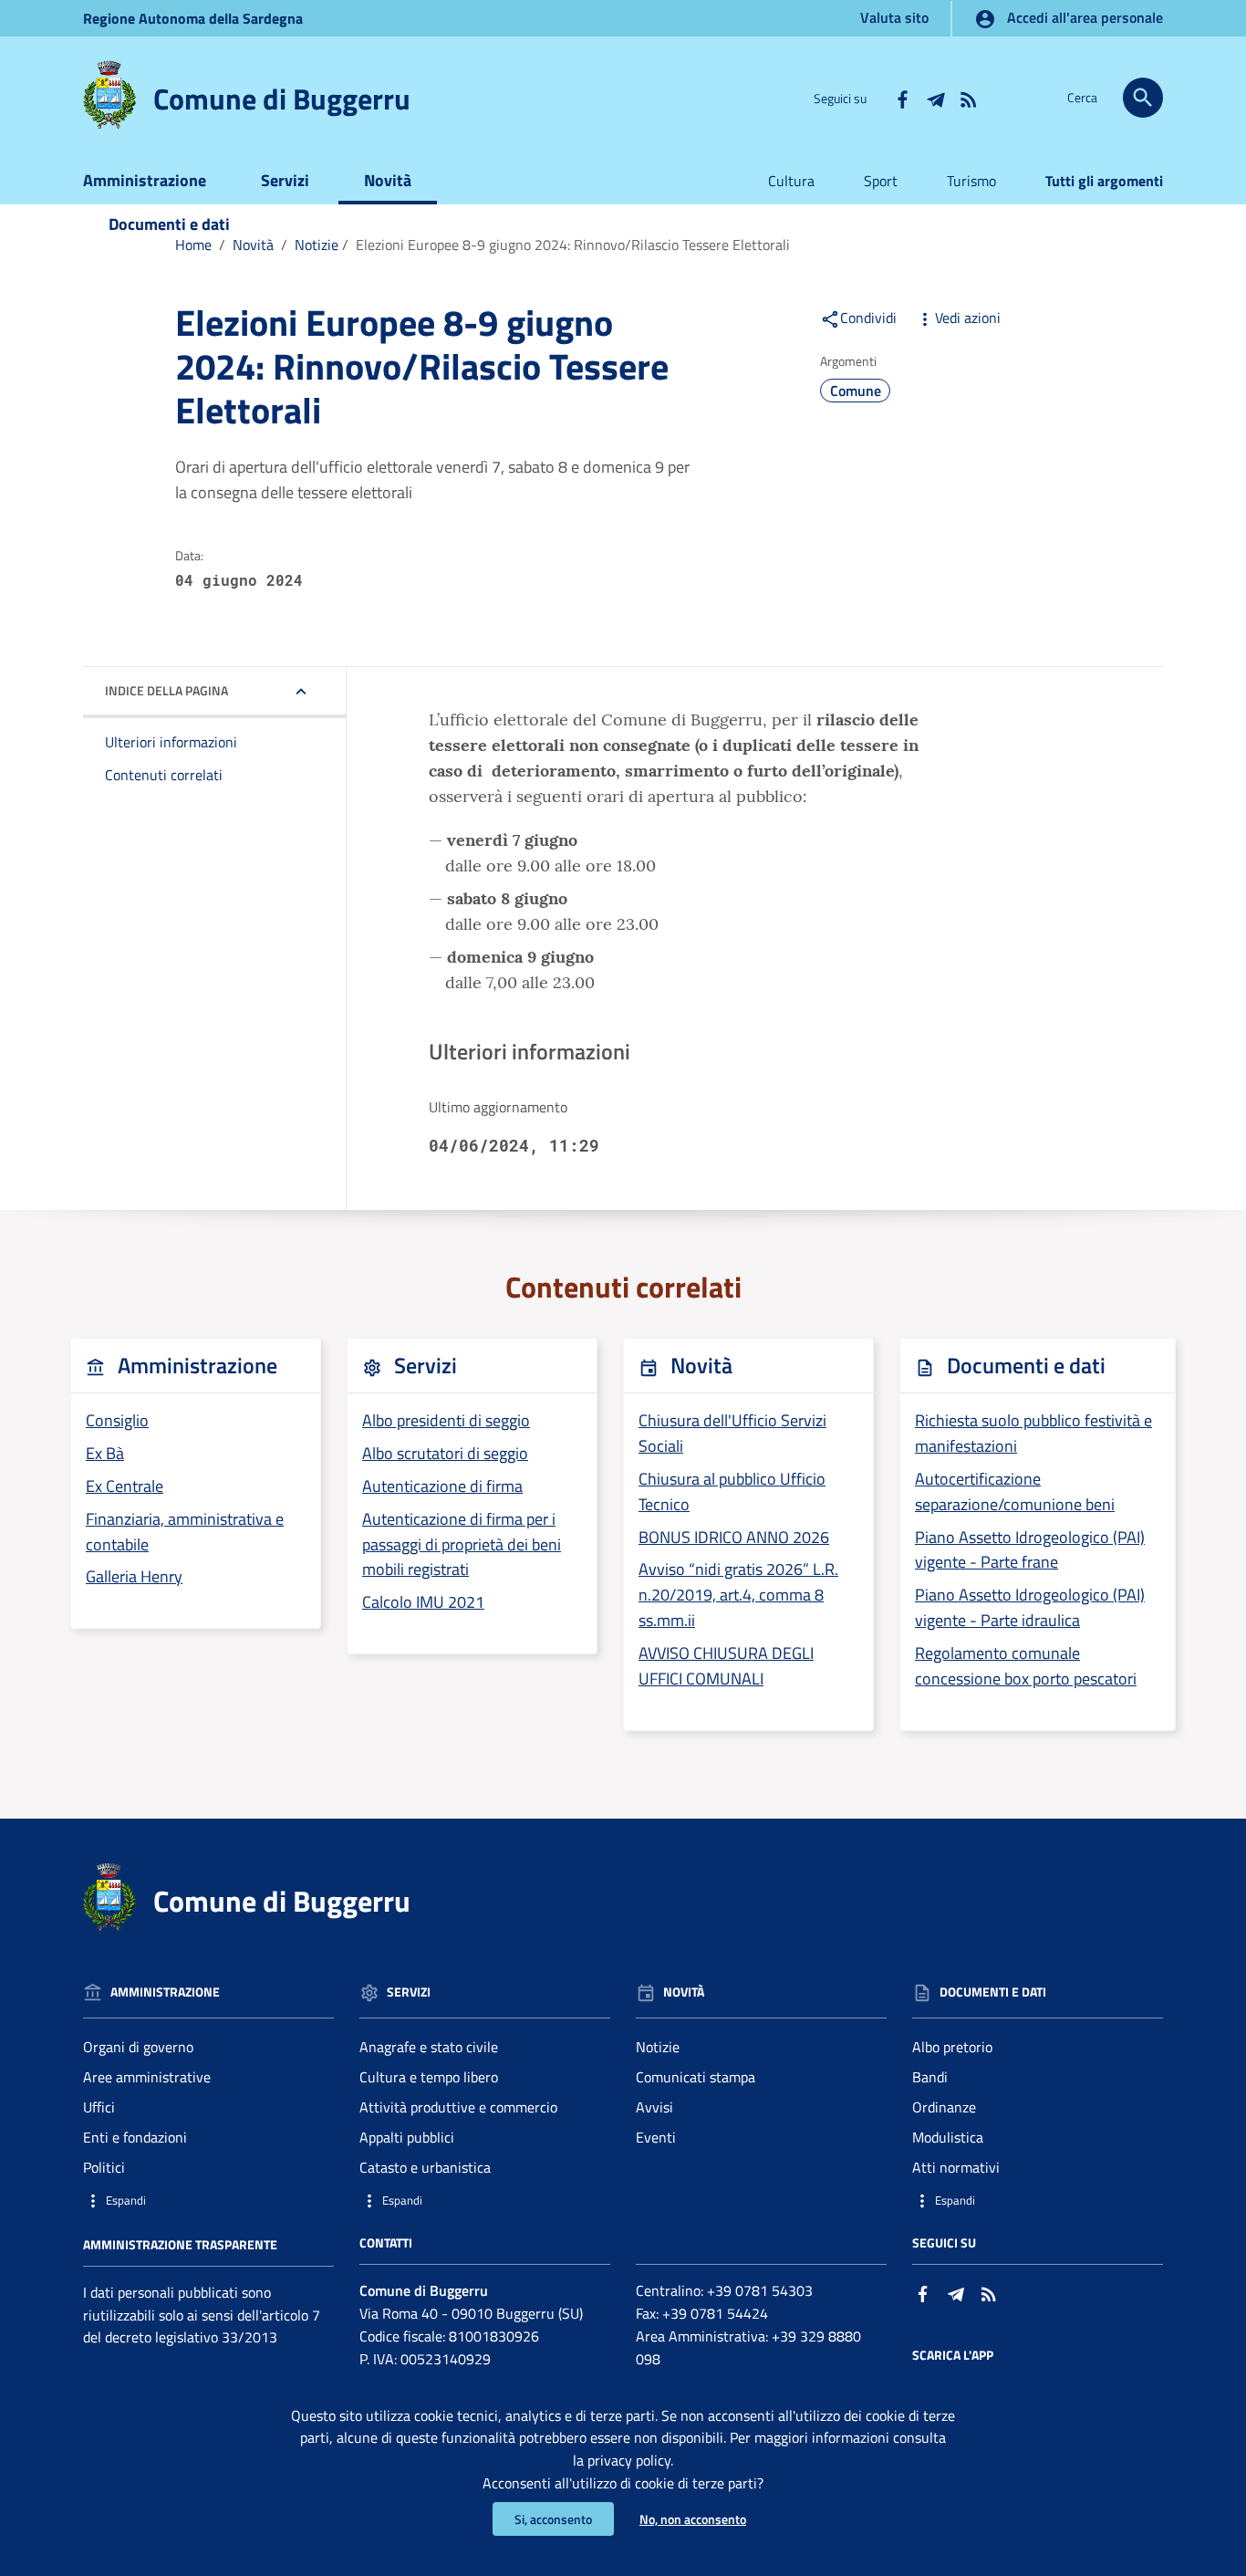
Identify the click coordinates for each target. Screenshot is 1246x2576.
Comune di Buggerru (282, 99)
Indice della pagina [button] (166, 690)
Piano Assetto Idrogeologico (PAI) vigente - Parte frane (1030, 1550)
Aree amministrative (147, 2077)
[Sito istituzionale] (109, 94)
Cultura (791, 181)
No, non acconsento (693, 2519)
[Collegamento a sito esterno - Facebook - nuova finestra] (902, 98)
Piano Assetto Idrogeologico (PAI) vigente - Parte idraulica (1030, 1607)
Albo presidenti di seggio (446, 1420)
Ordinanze (944, 2107)
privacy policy (629, 2460)
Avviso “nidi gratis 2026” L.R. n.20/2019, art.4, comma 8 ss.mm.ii (738, 1595)
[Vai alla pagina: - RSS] (968, 98)
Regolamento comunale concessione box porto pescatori (1026, 1666)
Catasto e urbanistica (425, 2167)
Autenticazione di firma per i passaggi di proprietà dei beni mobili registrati (462, 1544)
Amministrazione (145, 180)
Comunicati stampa (696, 2077)
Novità (388, 180)
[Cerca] (1143, 98)
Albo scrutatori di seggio (445, 1453)
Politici (104, 2167)
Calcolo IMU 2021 (423, 1602)
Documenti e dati (169, 224)
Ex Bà (105, 1453)
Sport (881, 181)
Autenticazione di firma (442, 1486)
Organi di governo (138, 2047)
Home (193, 245)
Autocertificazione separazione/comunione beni (1015, 1491)
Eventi (656, 2137)
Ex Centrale (125, 1486)
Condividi (868, 318)
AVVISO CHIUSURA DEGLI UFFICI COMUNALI (726, 1666)
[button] (208, 2201)
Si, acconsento (553, 2519)
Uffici (99, 2107)
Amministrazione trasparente (180, 2244)
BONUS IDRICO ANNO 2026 (734, 1537)
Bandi (930, 2077)
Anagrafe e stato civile (429, 2047)
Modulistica (948, 2137)
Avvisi (654, 2107)
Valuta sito (894, 17)
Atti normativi (956, 2167)
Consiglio (117, 1420)
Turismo (971, 181)
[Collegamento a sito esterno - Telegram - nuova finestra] (935, 98)
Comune (856, 391)
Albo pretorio (952, 2047)
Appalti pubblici (407, 2137)
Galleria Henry (134, 1576)
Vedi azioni (968, 318)
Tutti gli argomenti (1104, 181)
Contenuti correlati (164, 775)
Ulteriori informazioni (171, 742)
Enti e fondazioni (135, 2137)
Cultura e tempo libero (429, 2077)
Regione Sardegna (193, 18)
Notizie (317, 245)
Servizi (285, 180)
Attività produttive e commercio (458, 2107)
